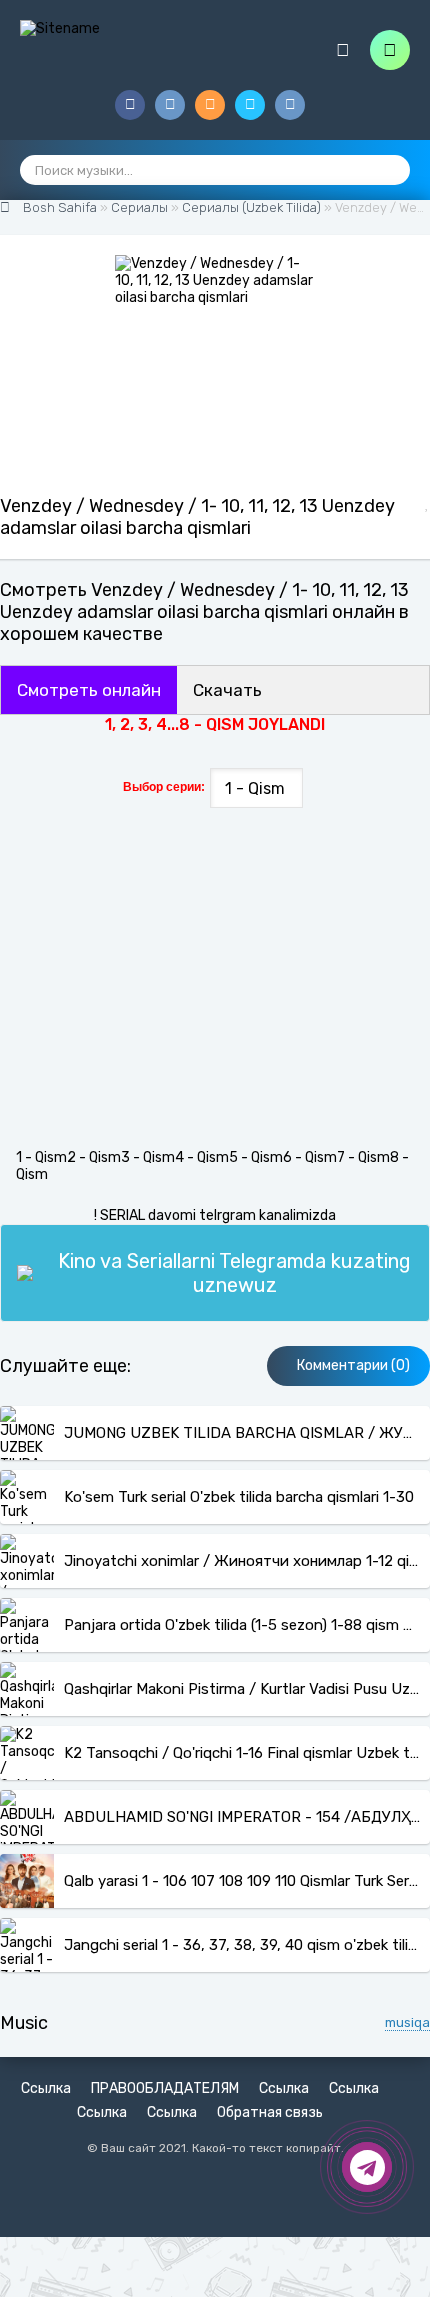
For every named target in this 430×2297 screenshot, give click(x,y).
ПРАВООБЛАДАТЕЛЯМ (165, 2088)
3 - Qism (148, 1157)
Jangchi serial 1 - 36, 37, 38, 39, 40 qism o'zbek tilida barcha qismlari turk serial (242, 1945)
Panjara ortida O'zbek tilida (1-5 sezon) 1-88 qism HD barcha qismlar (242, 1625)
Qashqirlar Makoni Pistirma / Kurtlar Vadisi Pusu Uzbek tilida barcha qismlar (242, 1689)
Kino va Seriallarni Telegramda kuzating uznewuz (234, 1273)
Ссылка (46, 2088)
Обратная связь (270, 2112)
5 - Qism (256, 1157)
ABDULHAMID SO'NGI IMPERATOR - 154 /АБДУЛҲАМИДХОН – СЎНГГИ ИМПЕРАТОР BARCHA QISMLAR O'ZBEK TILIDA (242, 1817)
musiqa (407, 2022)
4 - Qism (202, 1157)
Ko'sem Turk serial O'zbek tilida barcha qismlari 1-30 (239, 1497)
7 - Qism (363, 1157)
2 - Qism (94, 1157)
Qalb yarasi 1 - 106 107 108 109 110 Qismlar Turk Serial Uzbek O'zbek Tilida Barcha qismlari (242, 1881)
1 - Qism (41, 1157)
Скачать (227, 690)
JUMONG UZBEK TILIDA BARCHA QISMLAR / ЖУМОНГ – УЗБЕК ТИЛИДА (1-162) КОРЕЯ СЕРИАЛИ (242, 1433)
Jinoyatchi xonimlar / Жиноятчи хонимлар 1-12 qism (242, 1561)
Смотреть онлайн (89, 690)
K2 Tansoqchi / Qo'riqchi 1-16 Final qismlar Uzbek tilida (242, 1753)
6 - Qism (310, 1157)
